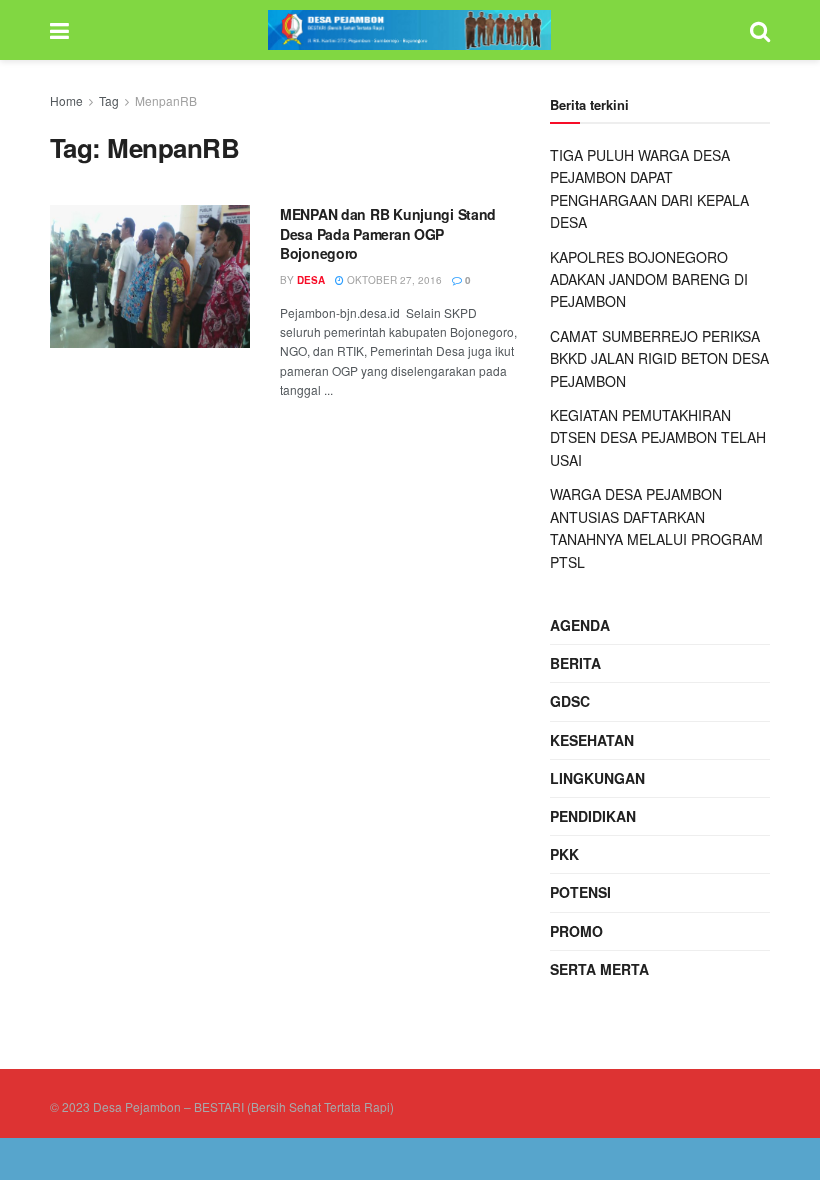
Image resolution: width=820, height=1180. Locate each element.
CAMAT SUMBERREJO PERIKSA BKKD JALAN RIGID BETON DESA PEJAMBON (659, 358)
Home (66, 100)
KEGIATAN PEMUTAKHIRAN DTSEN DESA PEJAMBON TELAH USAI (658, 437)
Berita (575, 663)
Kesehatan (592, 740)
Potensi (580, 892)
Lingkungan (597, 778)
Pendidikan (593, 816)
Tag (109, 100)
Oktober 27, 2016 (393, 280)
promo (576, 931)
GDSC (570, 701)
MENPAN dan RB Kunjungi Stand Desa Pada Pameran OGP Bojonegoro (388, 233)
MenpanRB (166, 100)
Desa (311, 280)
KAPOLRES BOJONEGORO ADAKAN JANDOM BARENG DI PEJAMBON (649, 279)
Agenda (580, 625)
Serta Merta (599, 969)
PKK (564, 854)
